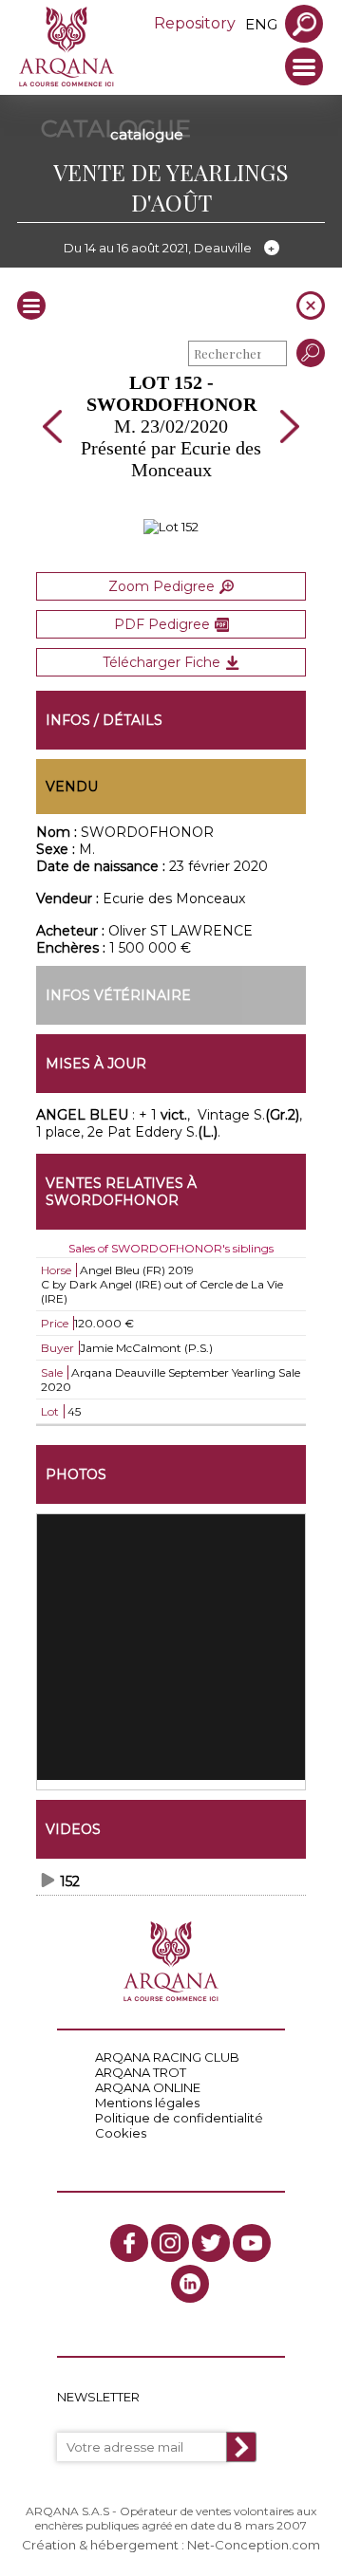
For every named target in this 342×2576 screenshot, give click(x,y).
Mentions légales (147, 2103)
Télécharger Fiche (161, 662)
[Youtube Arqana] (252, 2243)
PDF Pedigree (162, 624)
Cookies (121, 2133)
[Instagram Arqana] (170, 2243)
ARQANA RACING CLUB (167, 2057)
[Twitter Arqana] (211, 2243)
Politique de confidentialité (179, 2118)
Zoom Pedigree (161, 586)
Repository (195, 23)
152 (70, 1881)
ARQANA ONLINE (148, 2087)
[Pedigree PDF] (171, 527)
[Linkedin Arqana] (190, 2284)
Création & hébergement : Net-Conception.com (171, 2545)
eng (261, 24)
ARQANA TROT (141, 2072)
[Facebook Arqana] (129, 2243)
